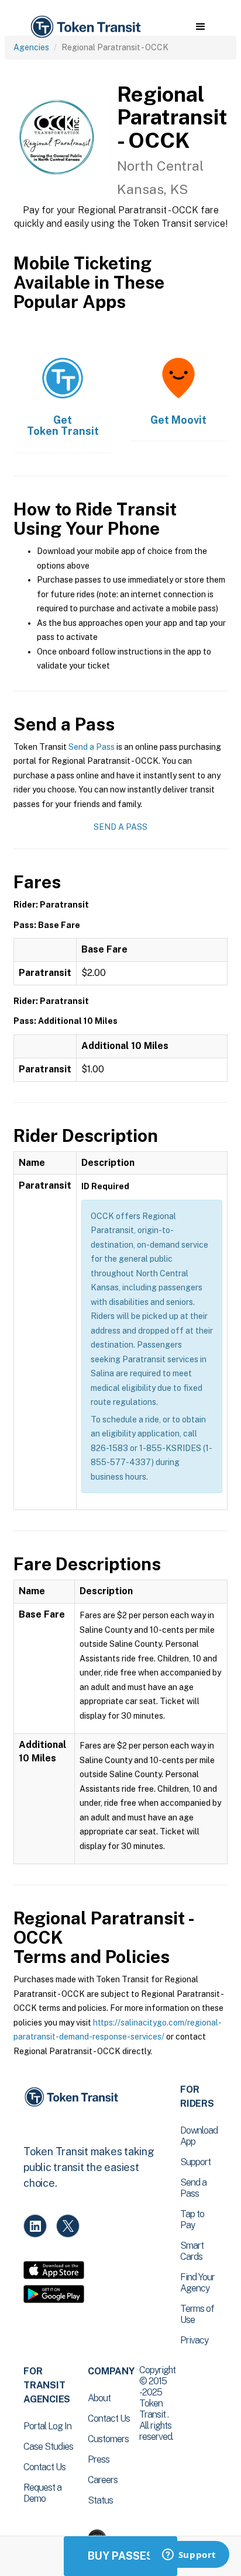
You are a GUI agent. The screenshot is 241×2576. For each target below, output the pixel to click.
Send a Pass (92, 747)
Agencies (31, 47)
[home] (85, 27)
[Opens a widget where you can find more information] (189, 2556)
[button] (200, 27)
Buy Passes (120, 2556)
